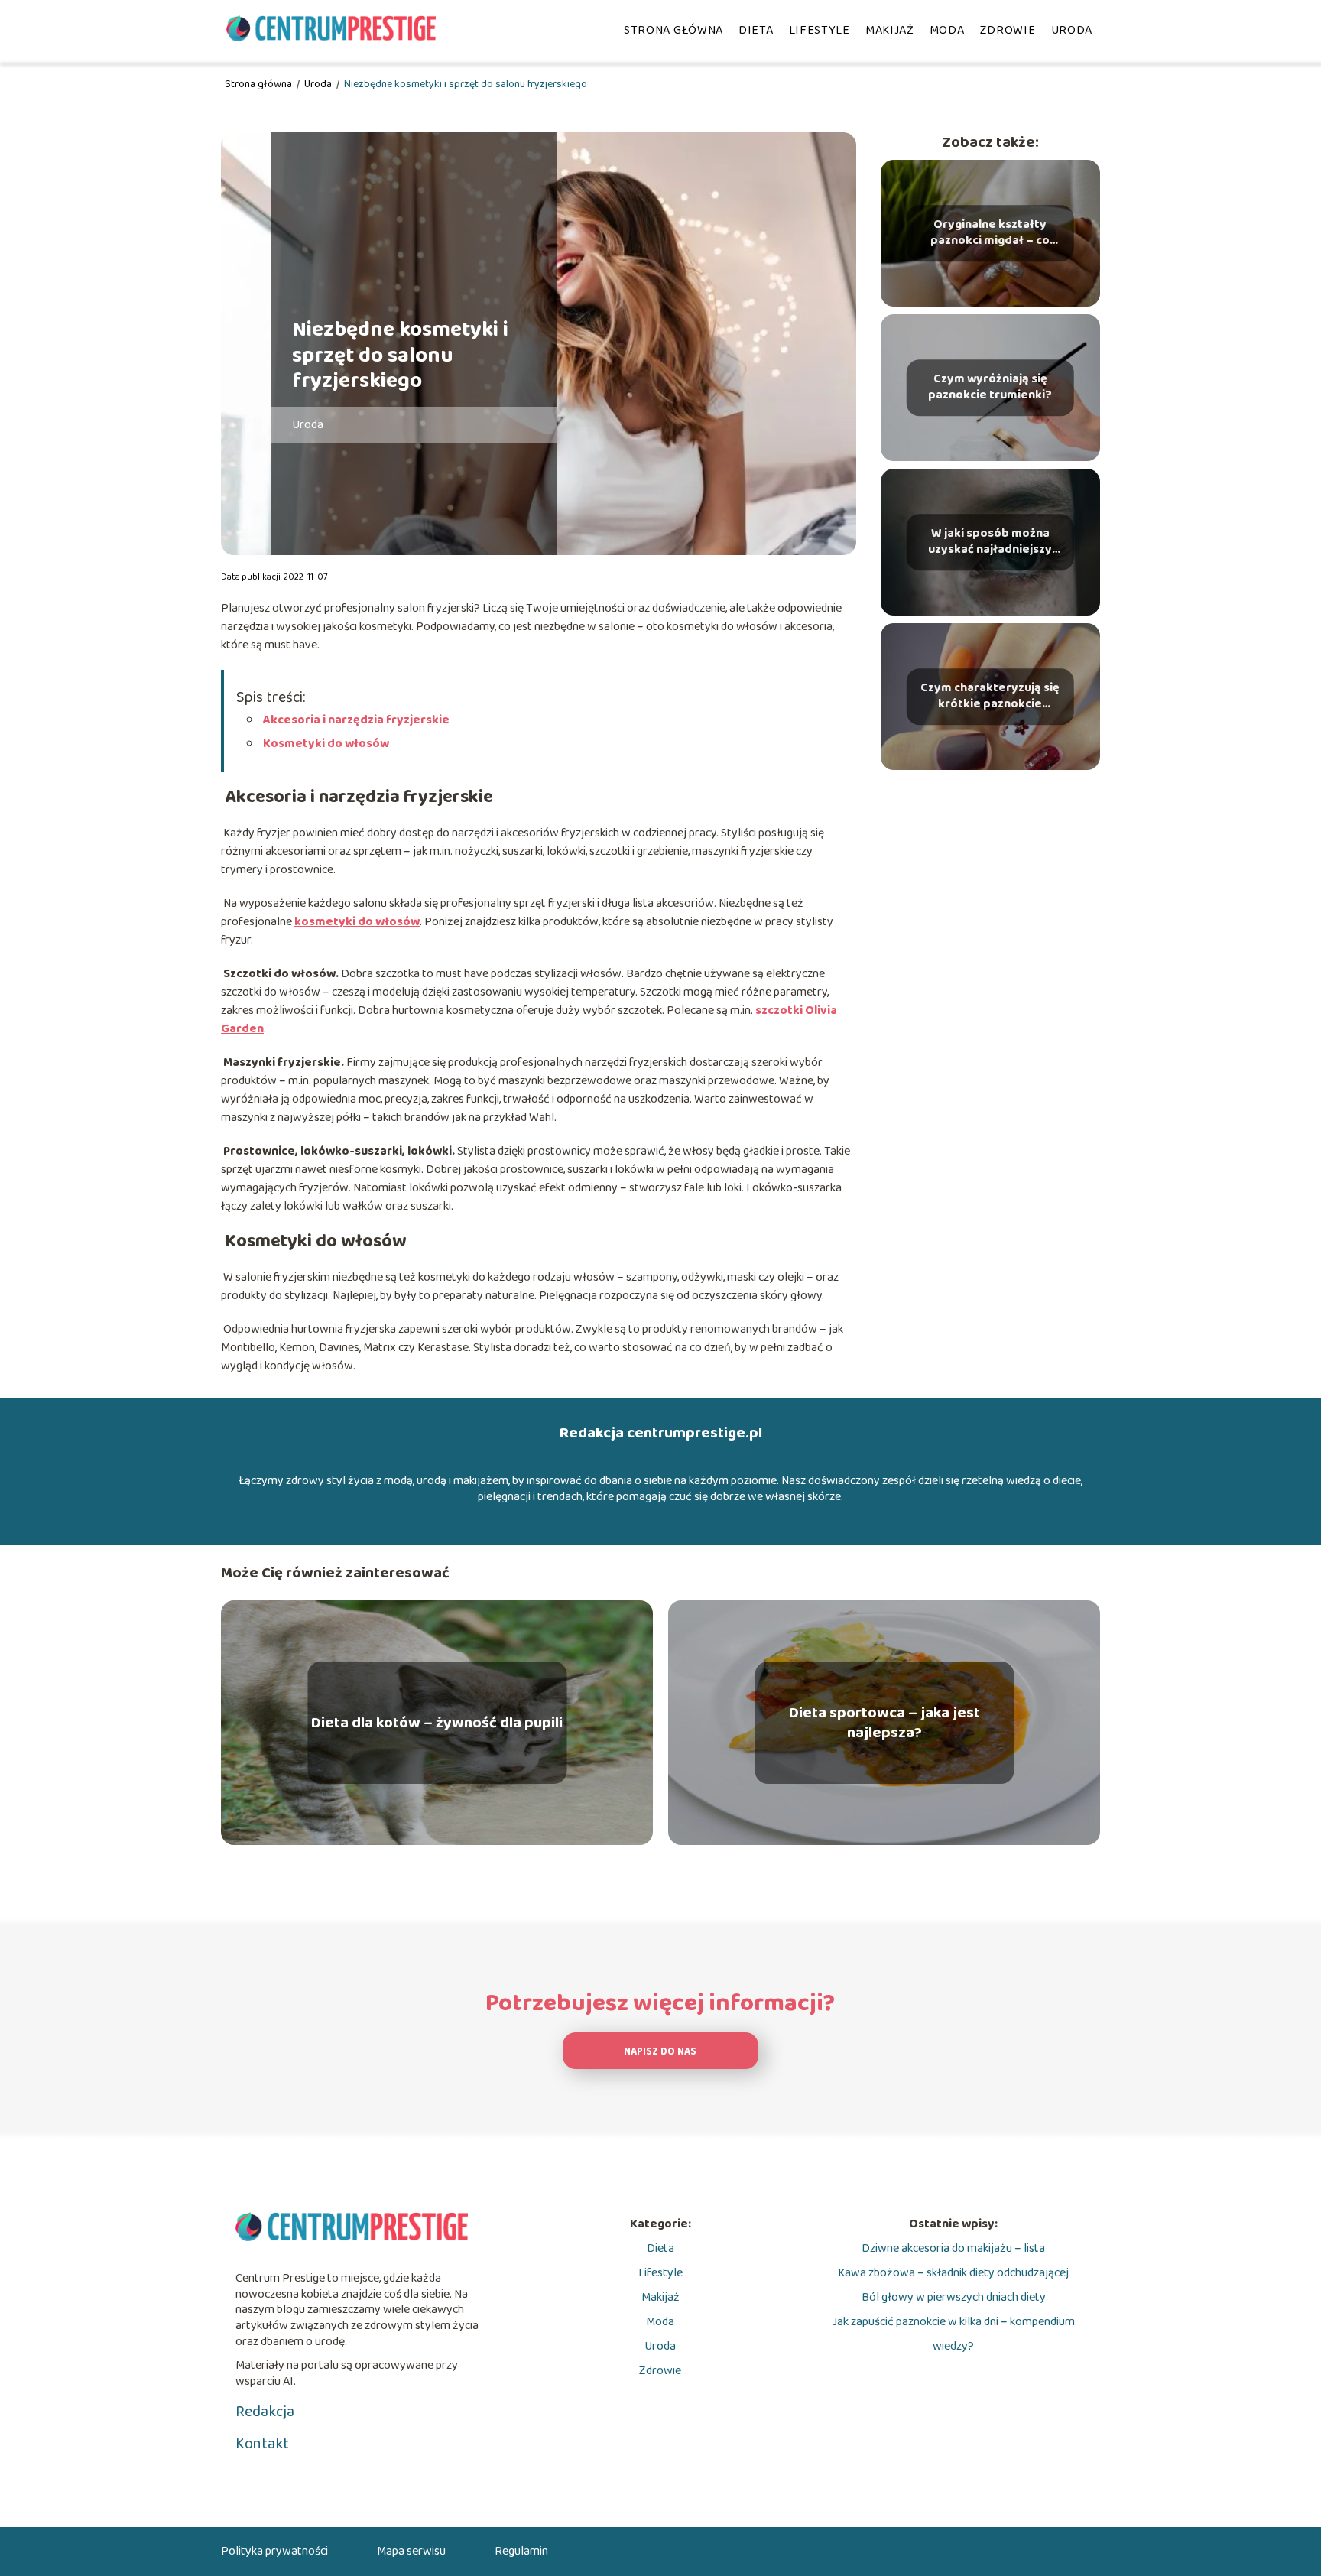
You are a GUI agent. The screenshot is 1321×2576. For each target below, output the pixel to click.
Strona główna (673, 30)
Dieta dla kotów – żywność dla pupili (437, 1723)
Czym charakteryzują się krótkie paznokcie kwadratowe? (990, 697)
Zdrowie (1008, 30)
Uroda (1072, 30)
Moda (947, 30)
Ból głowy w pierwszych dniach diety (954, 2297)
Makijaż (890, 30)
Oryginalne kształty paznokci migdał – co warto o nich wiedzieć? (990, 233)
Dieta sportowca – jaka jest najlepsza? (884, 1723)
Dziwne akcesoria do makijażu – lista (953, 2248)
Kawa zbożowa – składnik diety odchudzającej (953, 2273)
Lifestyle (820, 30)
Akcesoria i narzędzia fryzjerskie (355, 720)
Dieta (756, 30)
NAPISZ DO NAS (660, 2052)
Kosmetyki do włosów (325, 744)
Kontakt (262, 2444)
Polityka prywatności (274, 2551)
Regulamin (521, 2551)
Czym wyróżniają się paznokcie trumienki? (990, 388)
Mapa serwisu (411, 2551)
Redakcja (265, 2412)
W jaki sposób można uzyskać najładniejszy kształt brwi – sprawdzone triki (990, 542)
